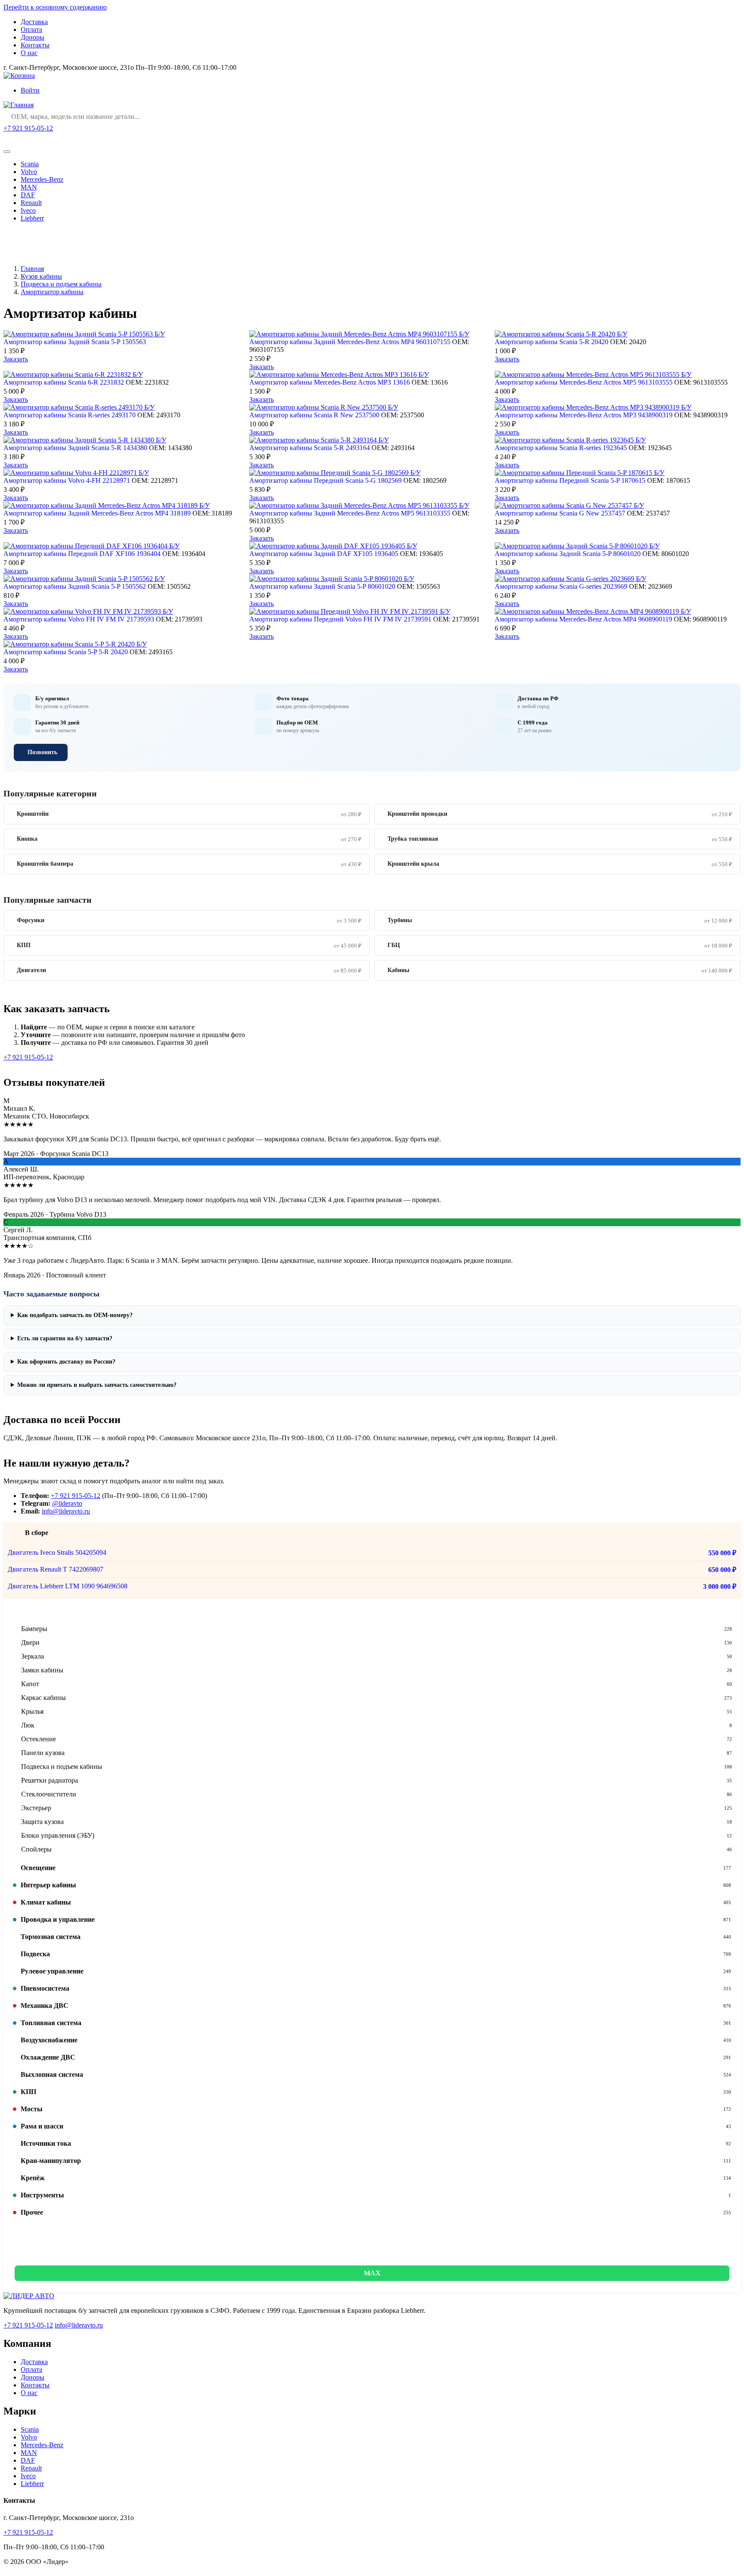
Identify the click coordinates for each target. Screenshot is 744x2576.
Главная (32, 269)
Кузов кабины (41, 276)
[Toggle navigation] (7, 152)
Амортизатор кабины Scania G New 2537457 (560, 513)
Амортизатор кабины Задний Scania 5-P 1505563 (75, 342)
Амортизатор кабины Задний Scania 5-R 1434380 (75, 448)
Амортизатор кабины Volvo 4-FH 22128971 (67, 480)
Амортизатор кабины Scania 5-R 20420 (552, 342)
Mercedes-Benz (42, 179)
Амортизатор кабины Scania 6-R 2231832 (64, 382)
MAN (29, 187)
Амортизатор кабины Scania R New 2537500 (314, 415)
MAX (372, 2273)
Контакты (35, 45)
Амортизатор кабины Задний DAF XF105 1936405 (324, 554)
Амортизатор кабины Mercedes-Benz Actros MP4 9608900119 (583, 619)
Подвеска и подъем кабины (61, 284)
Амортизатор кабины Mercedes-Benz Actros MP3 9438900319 (584, 415)
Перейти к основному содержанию (55, 7)
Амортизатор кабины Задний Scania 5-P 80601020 (568, 554)
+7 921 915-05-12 (28, 128)
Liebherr (32, 218)
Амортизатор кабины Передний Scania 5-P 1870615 (570, 480)
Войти (30, 90)
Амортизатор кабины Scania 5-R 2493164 (310, 448)
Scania (30, 164)
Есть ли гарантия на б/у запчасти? (65, 1338)
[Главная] (19, 105)
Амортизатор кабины (52, 292)
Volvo (29, 172)
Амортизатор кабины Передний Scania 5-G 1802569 (325, 480)
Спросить (26, 139)
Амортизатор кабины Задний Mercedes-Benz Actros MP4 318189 (97, 513)
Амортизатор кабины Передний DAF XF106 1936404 (82, 554)
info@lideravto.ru (66, 1511)
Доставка (34, 22)
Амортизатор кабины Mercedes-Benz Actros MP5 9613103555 (584, 382)
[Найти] (732, 117)
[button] (372, 1611)
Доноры (33, 37)
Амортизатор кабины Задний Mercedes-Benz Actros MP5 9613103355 (350, 513)
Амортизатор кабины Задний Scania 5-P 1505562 (75, 586)
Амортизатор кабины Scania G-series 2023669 (561, 586)
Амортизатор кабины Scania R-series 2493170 (70, 415)
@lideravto (67, 1503)
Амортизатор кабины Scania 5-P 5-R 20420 (66, 652)
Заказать (16, 359)
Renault (31, 203)
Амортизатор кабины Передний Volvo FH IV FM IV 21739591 (340, 619)
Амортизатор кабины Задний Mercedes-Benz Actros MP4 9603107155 (350, 342)
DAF (28, 195)
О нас (29, 53)
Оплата (31, 30)
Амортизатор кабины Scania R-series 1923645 (561, 448)
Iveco (28, 210)
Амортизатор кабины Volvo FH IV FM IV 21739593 (79, 619)
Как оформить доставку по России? (66, 1362)
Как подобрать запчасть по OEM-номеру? (75, 1315)
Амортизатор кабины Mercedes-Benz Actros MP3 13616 (330, 382)
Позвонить (42, 752)
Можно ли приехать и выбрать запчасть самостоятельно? (97, 1385)
